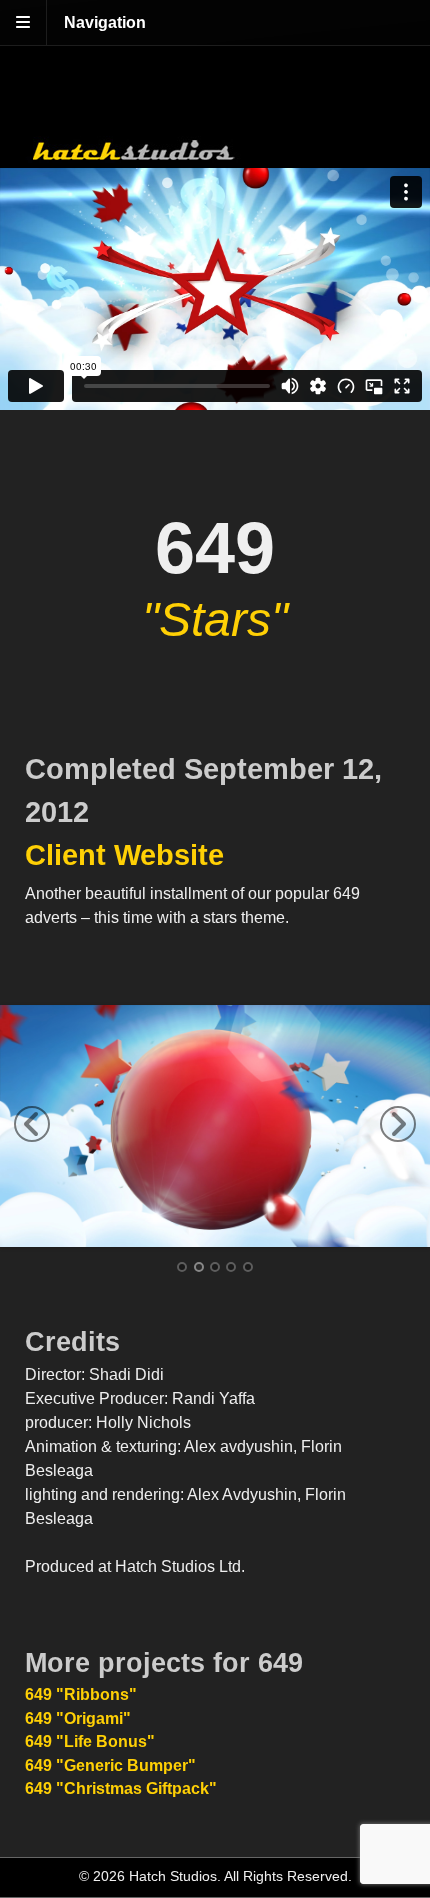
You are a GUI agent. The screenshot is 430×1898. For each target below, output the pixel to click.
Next (398, 1124)
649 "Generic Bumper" (110, 1765)
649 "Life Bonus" (90, 1741)
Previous (32, 1124)
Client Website (124, 855)
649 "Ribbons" (81, 1694)
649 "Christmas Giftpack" (121, 1788)
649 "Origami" (78, 1718)
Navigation (105, 22)
